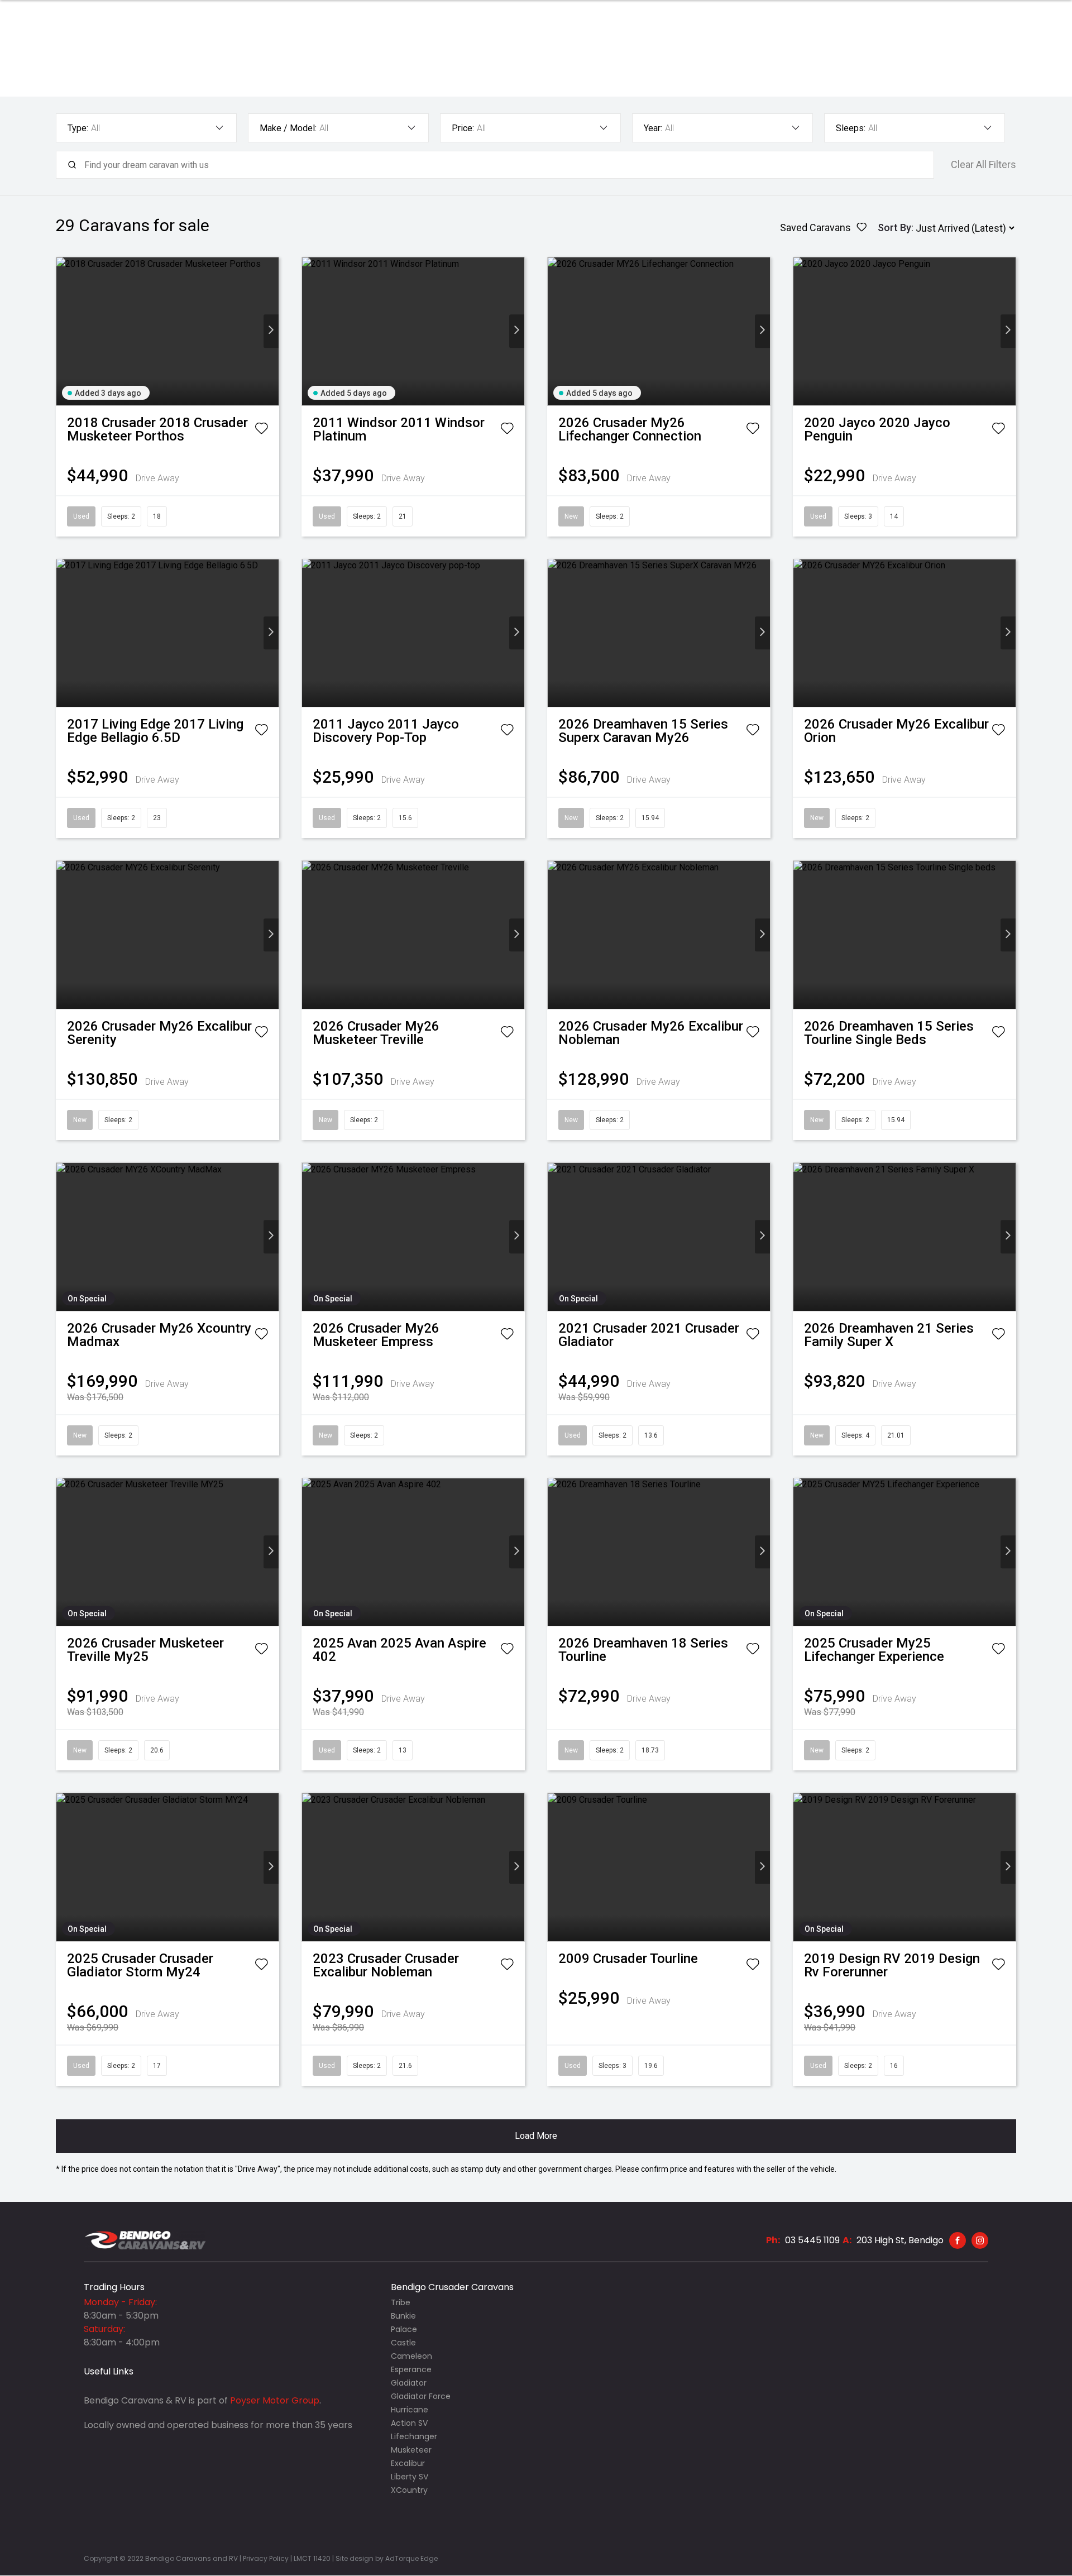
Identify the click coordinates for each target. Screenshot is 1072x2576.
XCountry (409, 2490)
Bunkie (403, 2316)
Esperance (411, 2369)
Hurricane (410, 2410)
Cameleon (411, 2356)
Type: (78, 128)
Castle (403, 2343)
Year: (653, 128)
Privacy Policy (265, 2558)
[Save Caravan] (261, 430)
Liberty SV (410, 2477)
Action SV (409, 2423)
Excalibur (408, 2463)
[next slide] (271, 331)
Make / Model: (288, 128)
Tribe (401, 2302)
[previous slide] (64, 331)
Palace (404, 2329)
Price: (463, 128)
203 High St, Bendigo (900, 2240)
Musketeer (411, 2450)
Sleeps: (851, 128)
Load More (536, 2136)
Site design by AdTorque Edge (387, 2558)
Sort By (894, 228)
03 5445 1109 (812, 2240)
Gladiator (409, 2383)
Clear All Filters (984, 165)
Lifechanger (414, 2436)
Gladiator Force (421, 2396)
